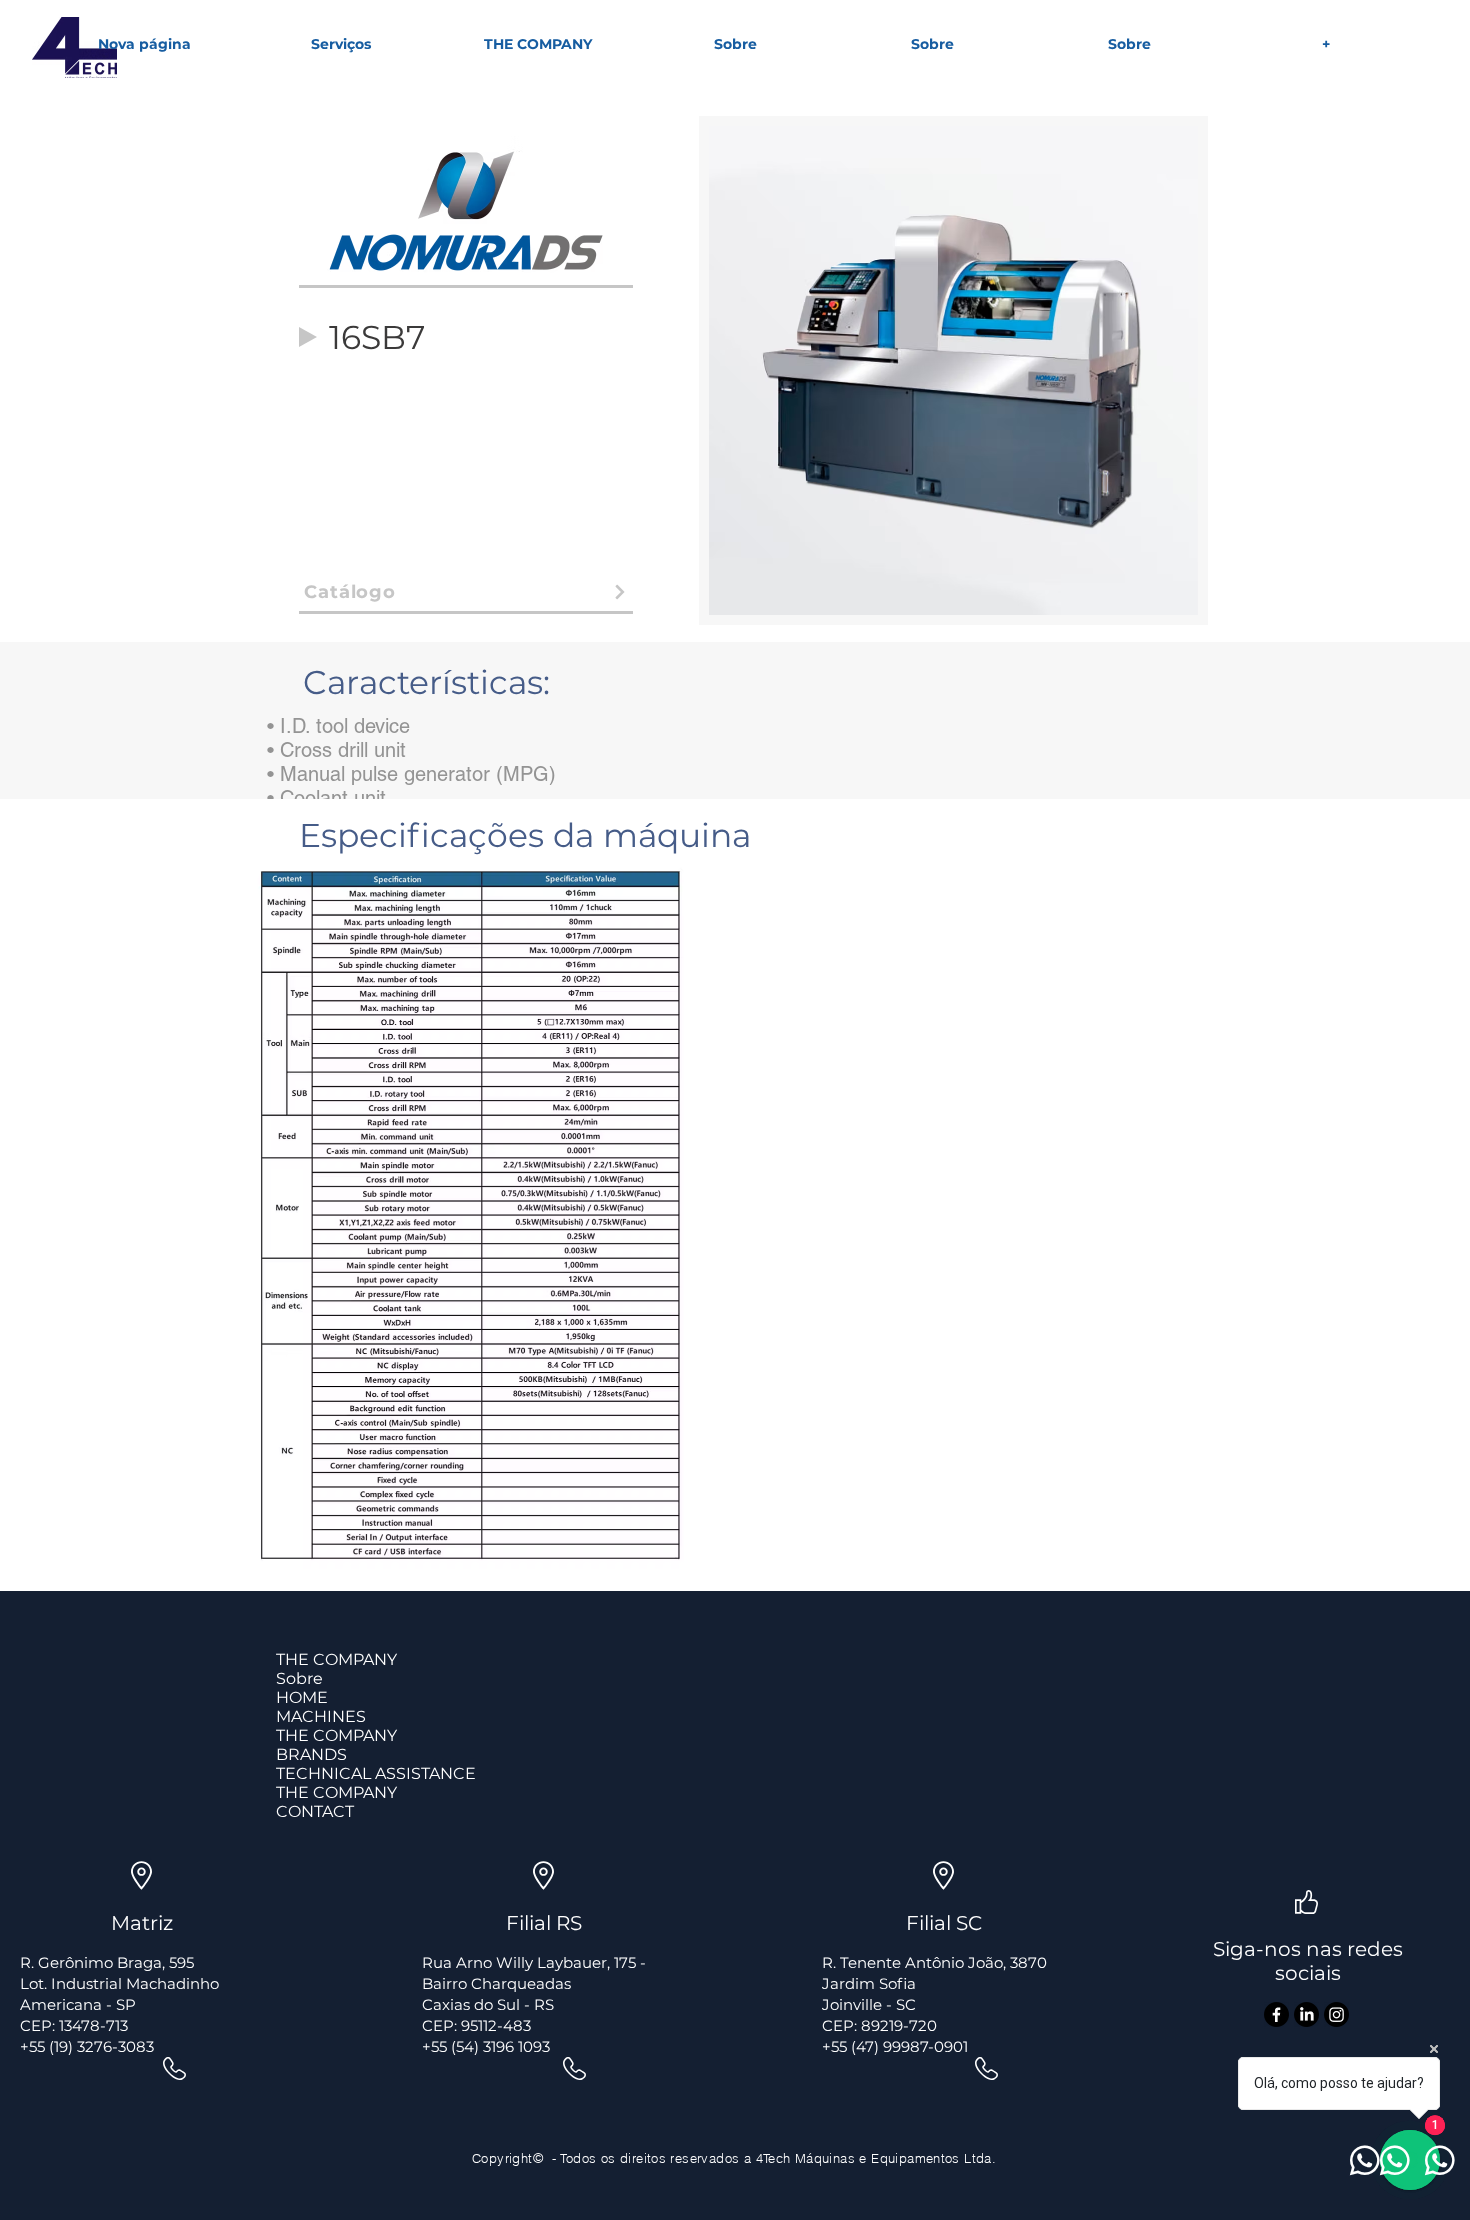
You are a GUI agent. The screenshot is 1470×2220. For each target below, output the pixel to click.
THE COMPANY (336, 1659)
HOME (302, 1697)
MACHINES (321, 1716)
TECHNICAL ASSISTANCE (376, 1773)
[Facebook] (1276, 2014)
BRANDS (311, 1754)
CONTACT (315, 1811)
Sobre (299, 1678)
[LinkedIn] (1306, 2014)
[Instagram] (1336, 2014)
